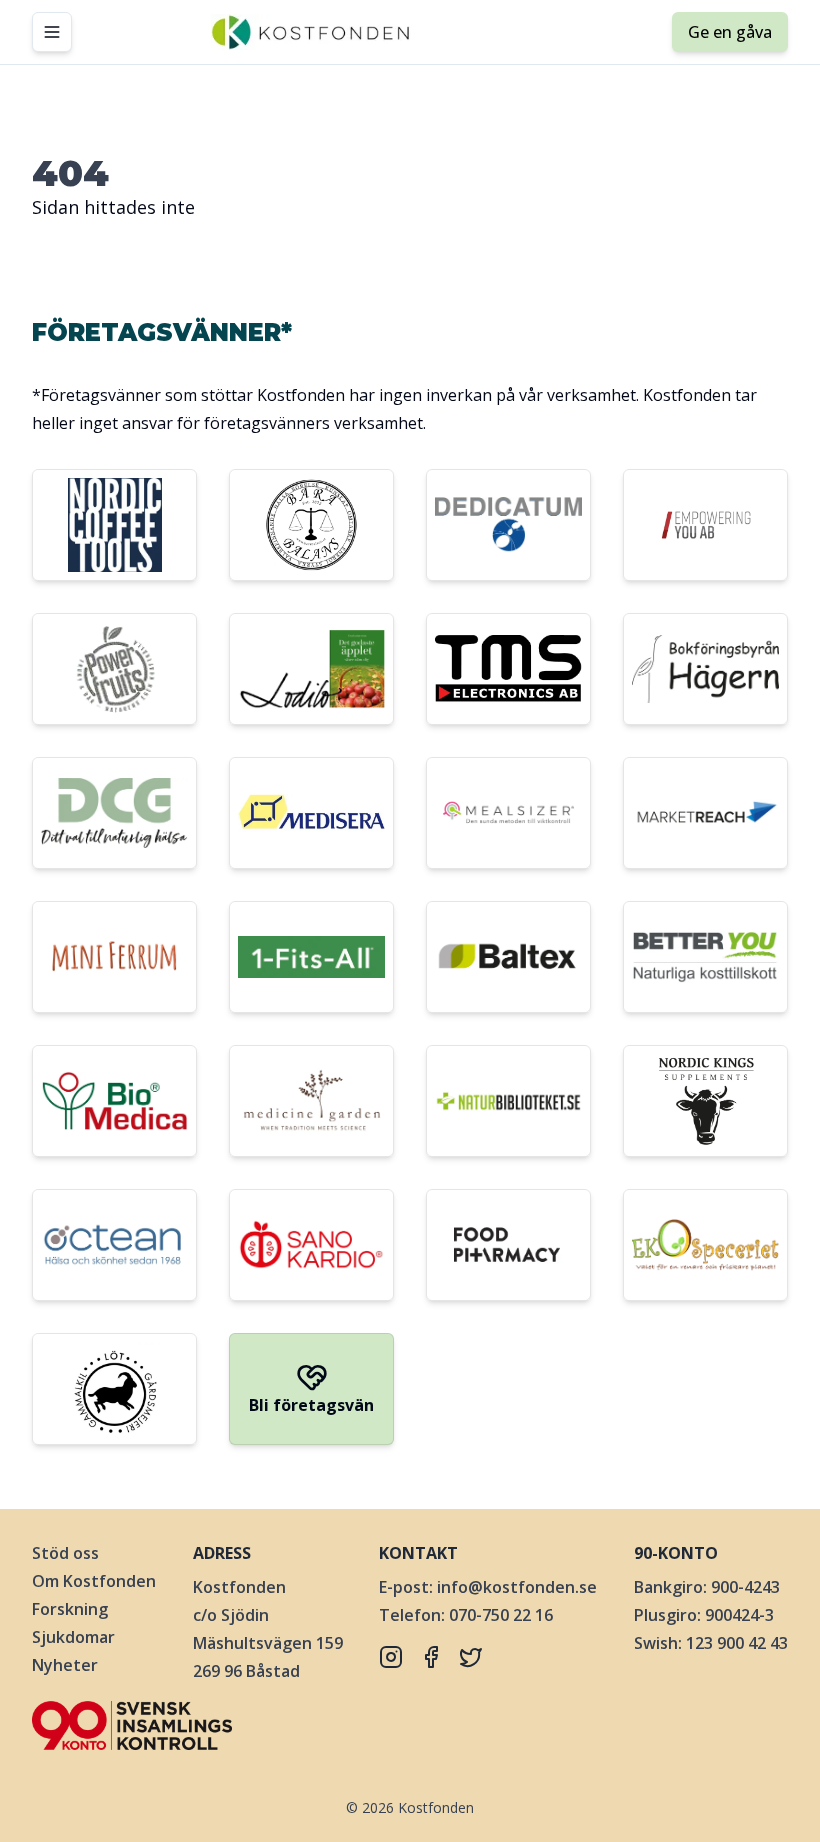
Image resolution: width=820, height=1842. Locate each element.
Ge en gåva (730, 32)
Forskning (70, 1609)
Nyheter (65, 1665)
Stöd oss (65, 1553)
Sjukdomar (73, 1637)
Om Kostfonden (94, 1581)
